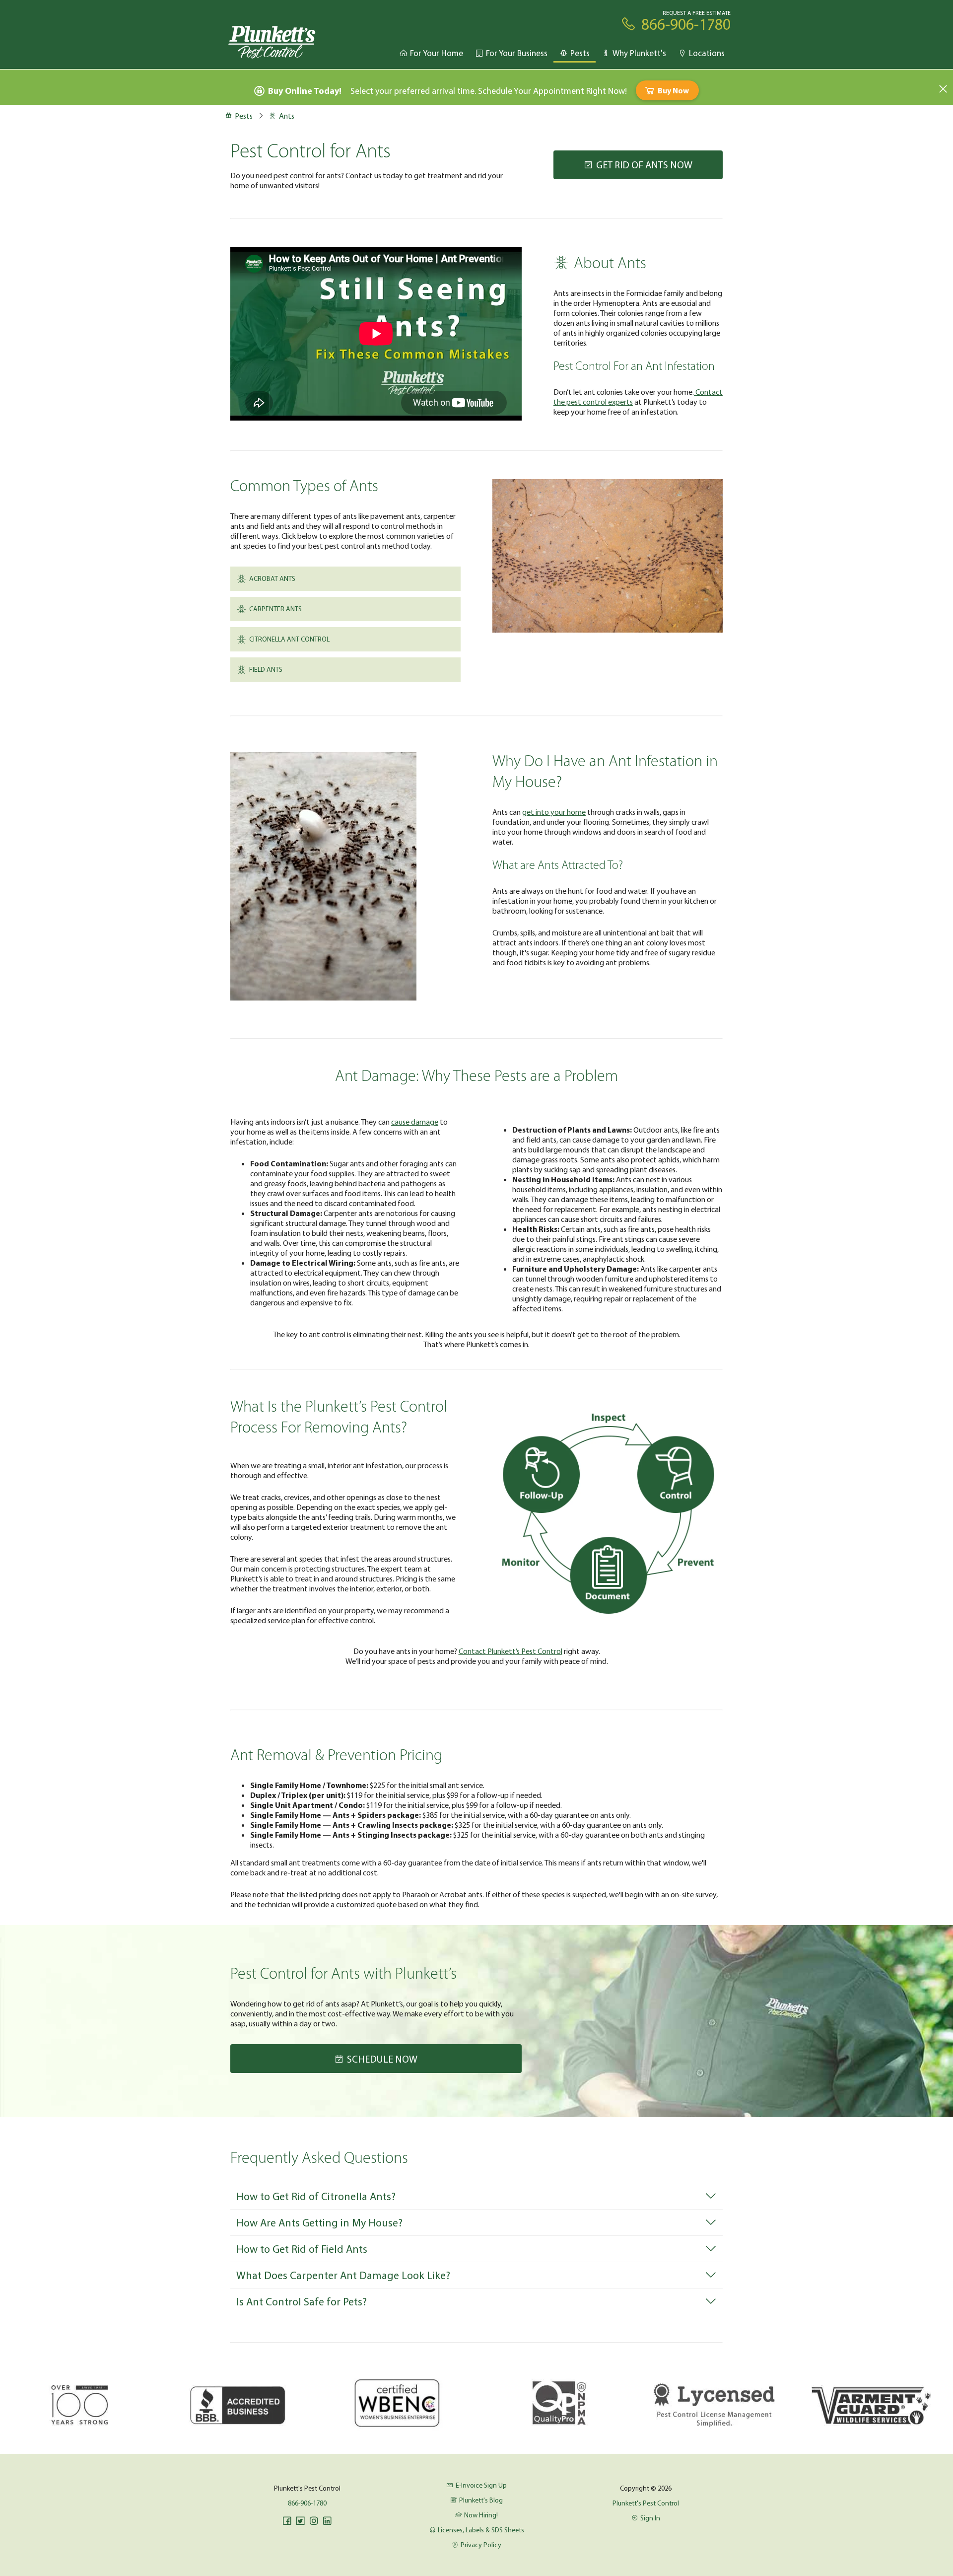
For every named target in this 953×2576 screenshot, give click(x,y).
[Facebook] (287, 2521)
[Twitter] (300, 2521)
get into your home (554, 812)
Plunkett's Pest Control (646, 2503)
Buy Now (673, 90)
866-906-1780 (307, 2503)
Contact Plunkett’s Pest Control (511, 1651)
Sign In (650, 2518)
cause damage (415, 1122)
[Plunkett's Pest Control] (272, 41)
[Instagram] (314, 2521)
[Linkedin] (327, 2521)
